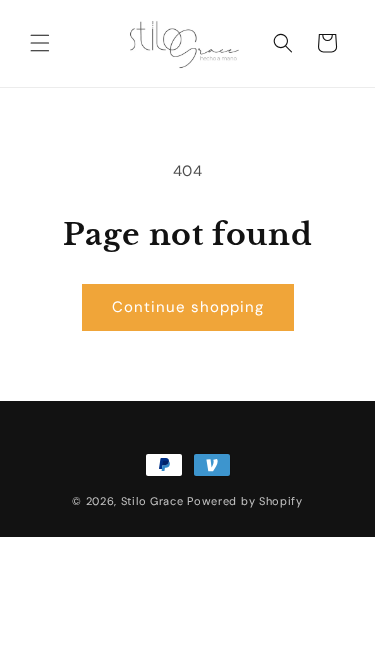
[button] (40, 43)
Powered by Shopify (245, 501)
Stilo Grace (152, 501)
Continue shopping (188, 307)
